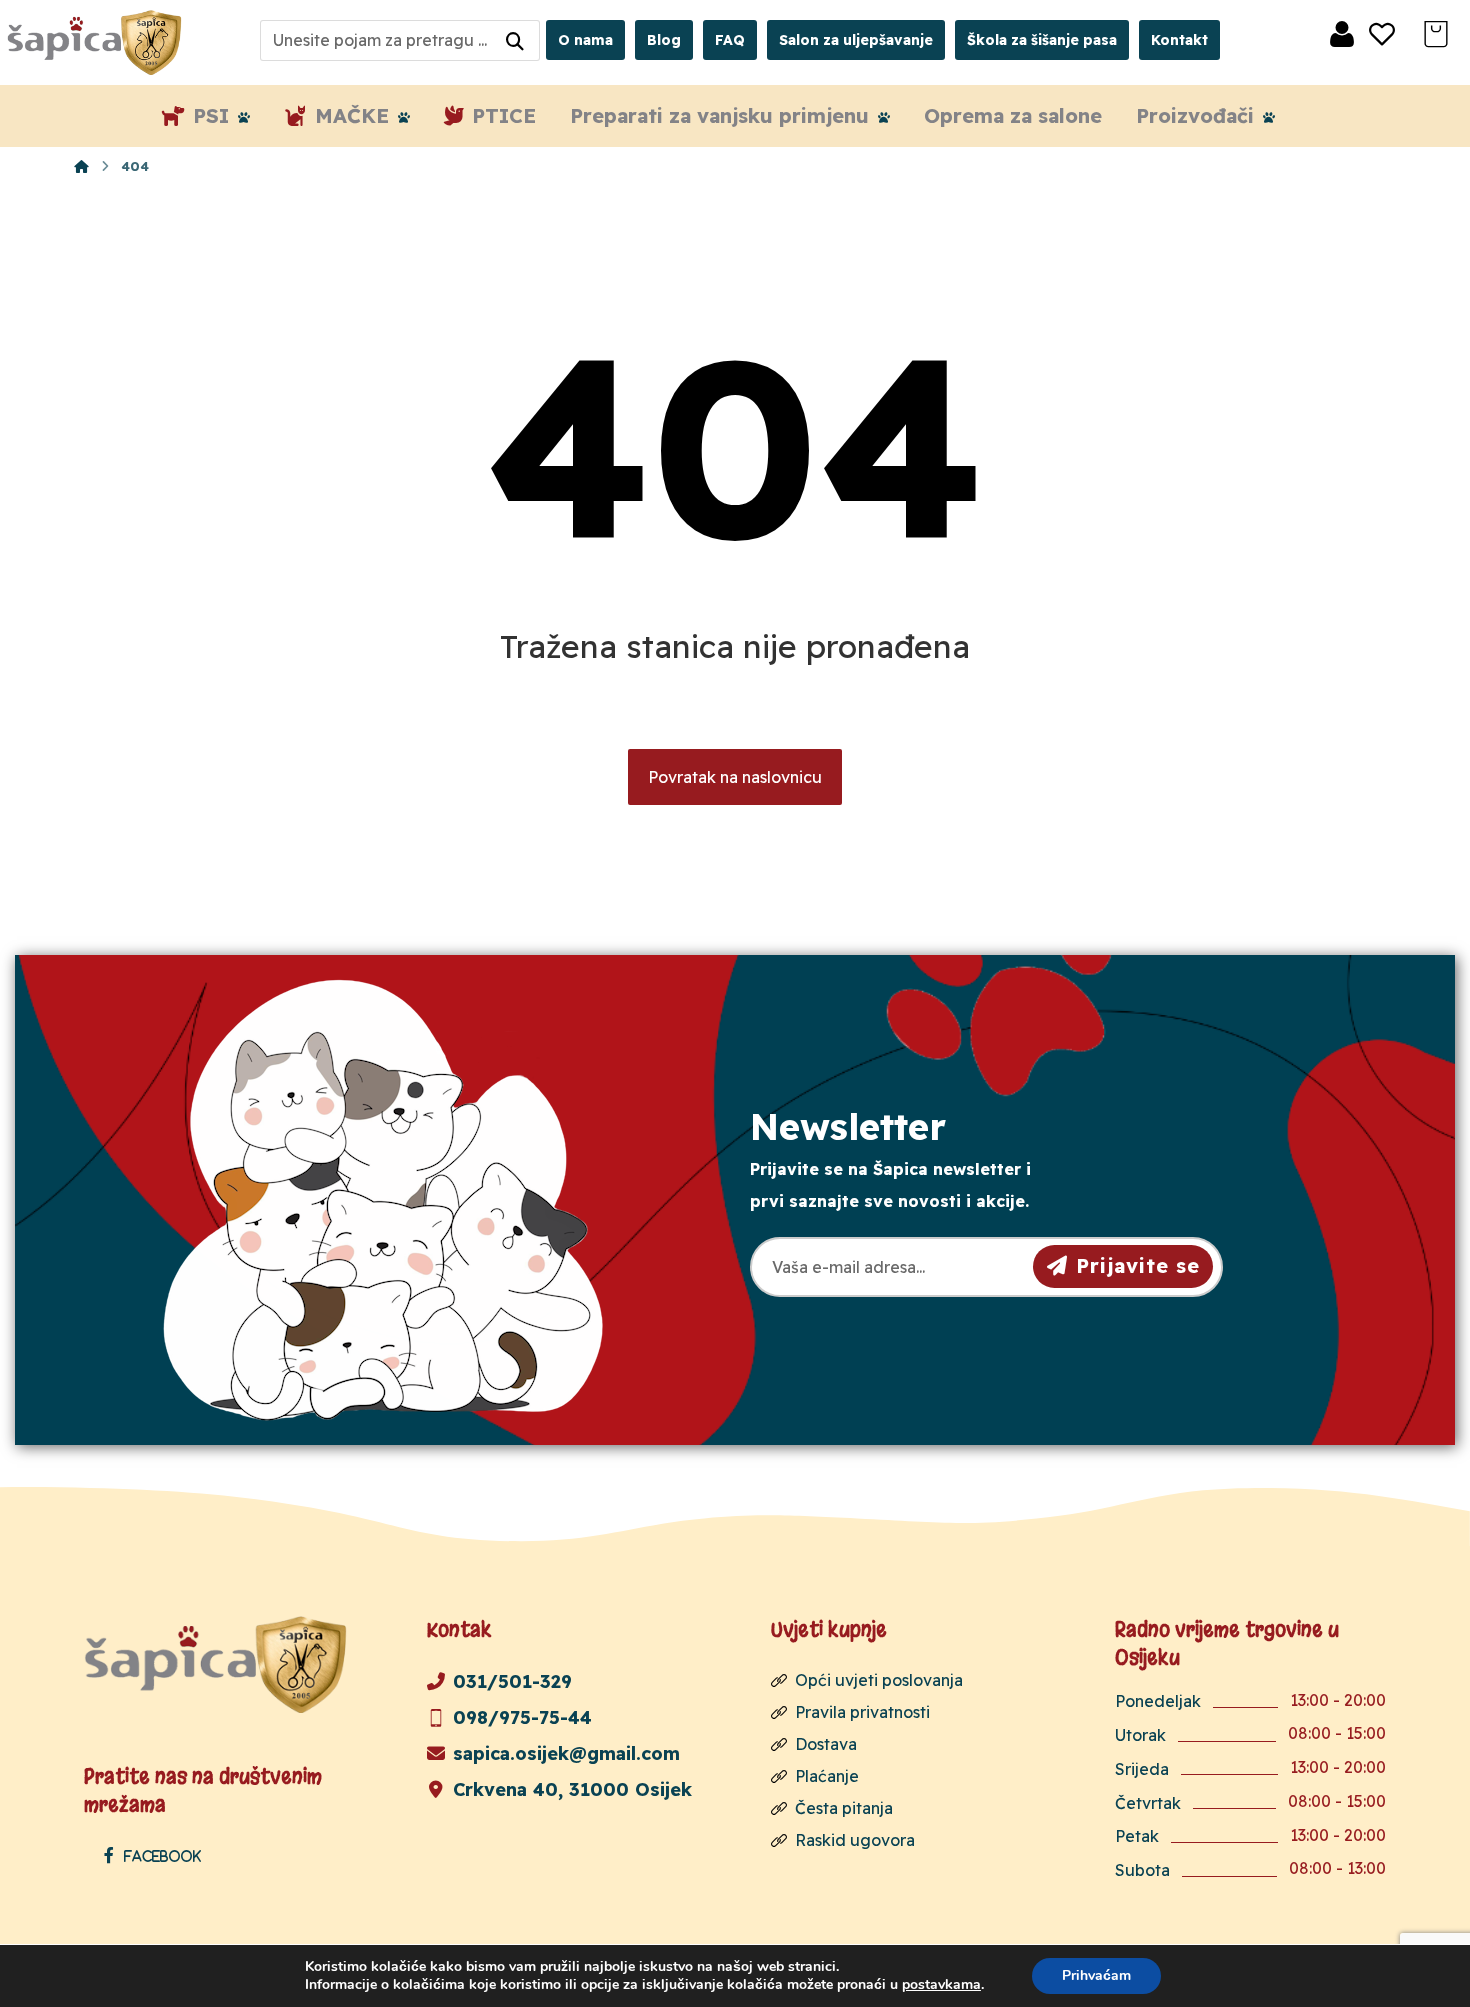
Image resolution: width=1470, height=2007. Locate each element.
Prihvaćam (1096, 1975)
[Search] (515, 40)
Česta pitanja (844, 1808)
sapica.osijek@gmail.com (566, 1753)
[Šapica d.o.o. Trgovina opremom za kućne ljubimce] (81, 166)
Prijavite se (1138, 1265)
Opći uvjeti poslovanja (879, 1680)
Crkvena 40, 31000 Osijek (572, 1789)
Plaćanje (827, 1776)
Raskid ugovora (855, 1840)
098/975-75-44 (522, 1717)
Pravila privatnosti (862, 1712)
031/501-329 (512, 1681)
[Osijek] (97, 42)
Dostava (826, 1744)
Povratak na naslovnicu (735, 777)
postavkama (941, 1985)
